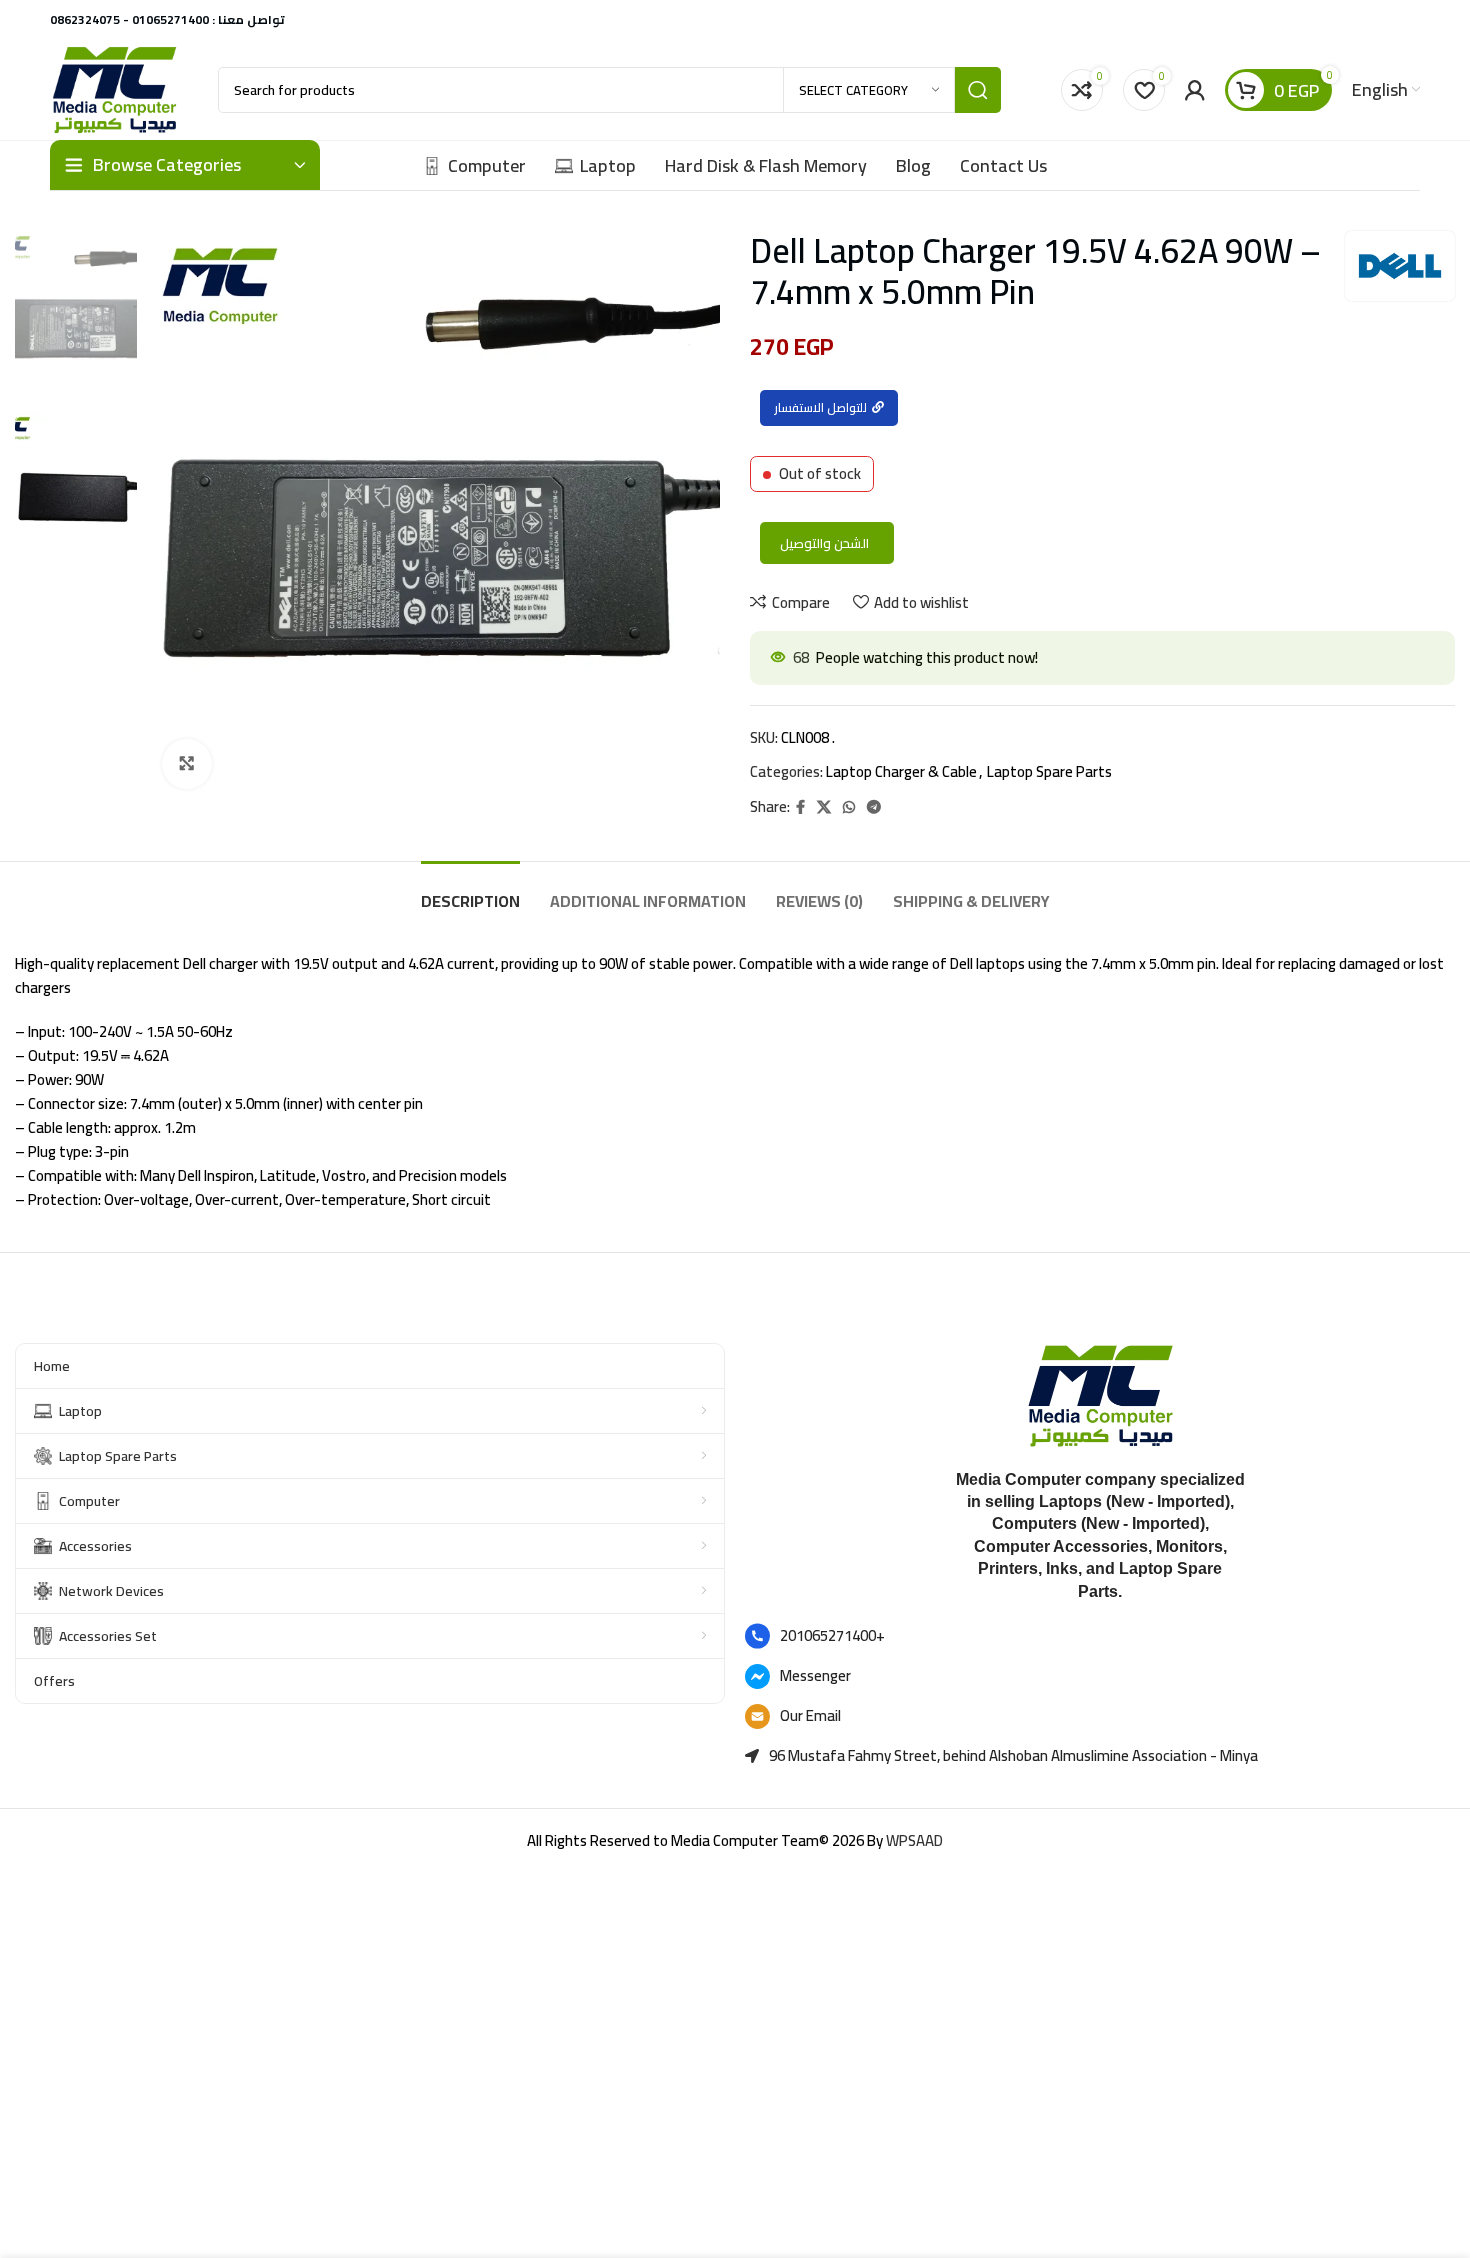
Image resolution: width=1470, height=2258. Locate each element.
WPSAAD (914, 1840)
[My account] (1195, 90)
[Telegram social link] (874, 807)
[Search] (978, 90)
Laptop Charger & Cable (901, 771)
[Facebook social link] (800, 807)
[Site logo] (114, 88)
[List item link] (1100, 1636)
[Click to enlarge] (187, 764)
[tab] (470, 891)
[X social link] (824, 807)
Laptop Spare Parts (1049, 771)
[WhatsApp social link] (849, 807)
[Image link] (1100, 1394)
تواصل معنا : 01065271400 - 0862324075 (167, 19)
